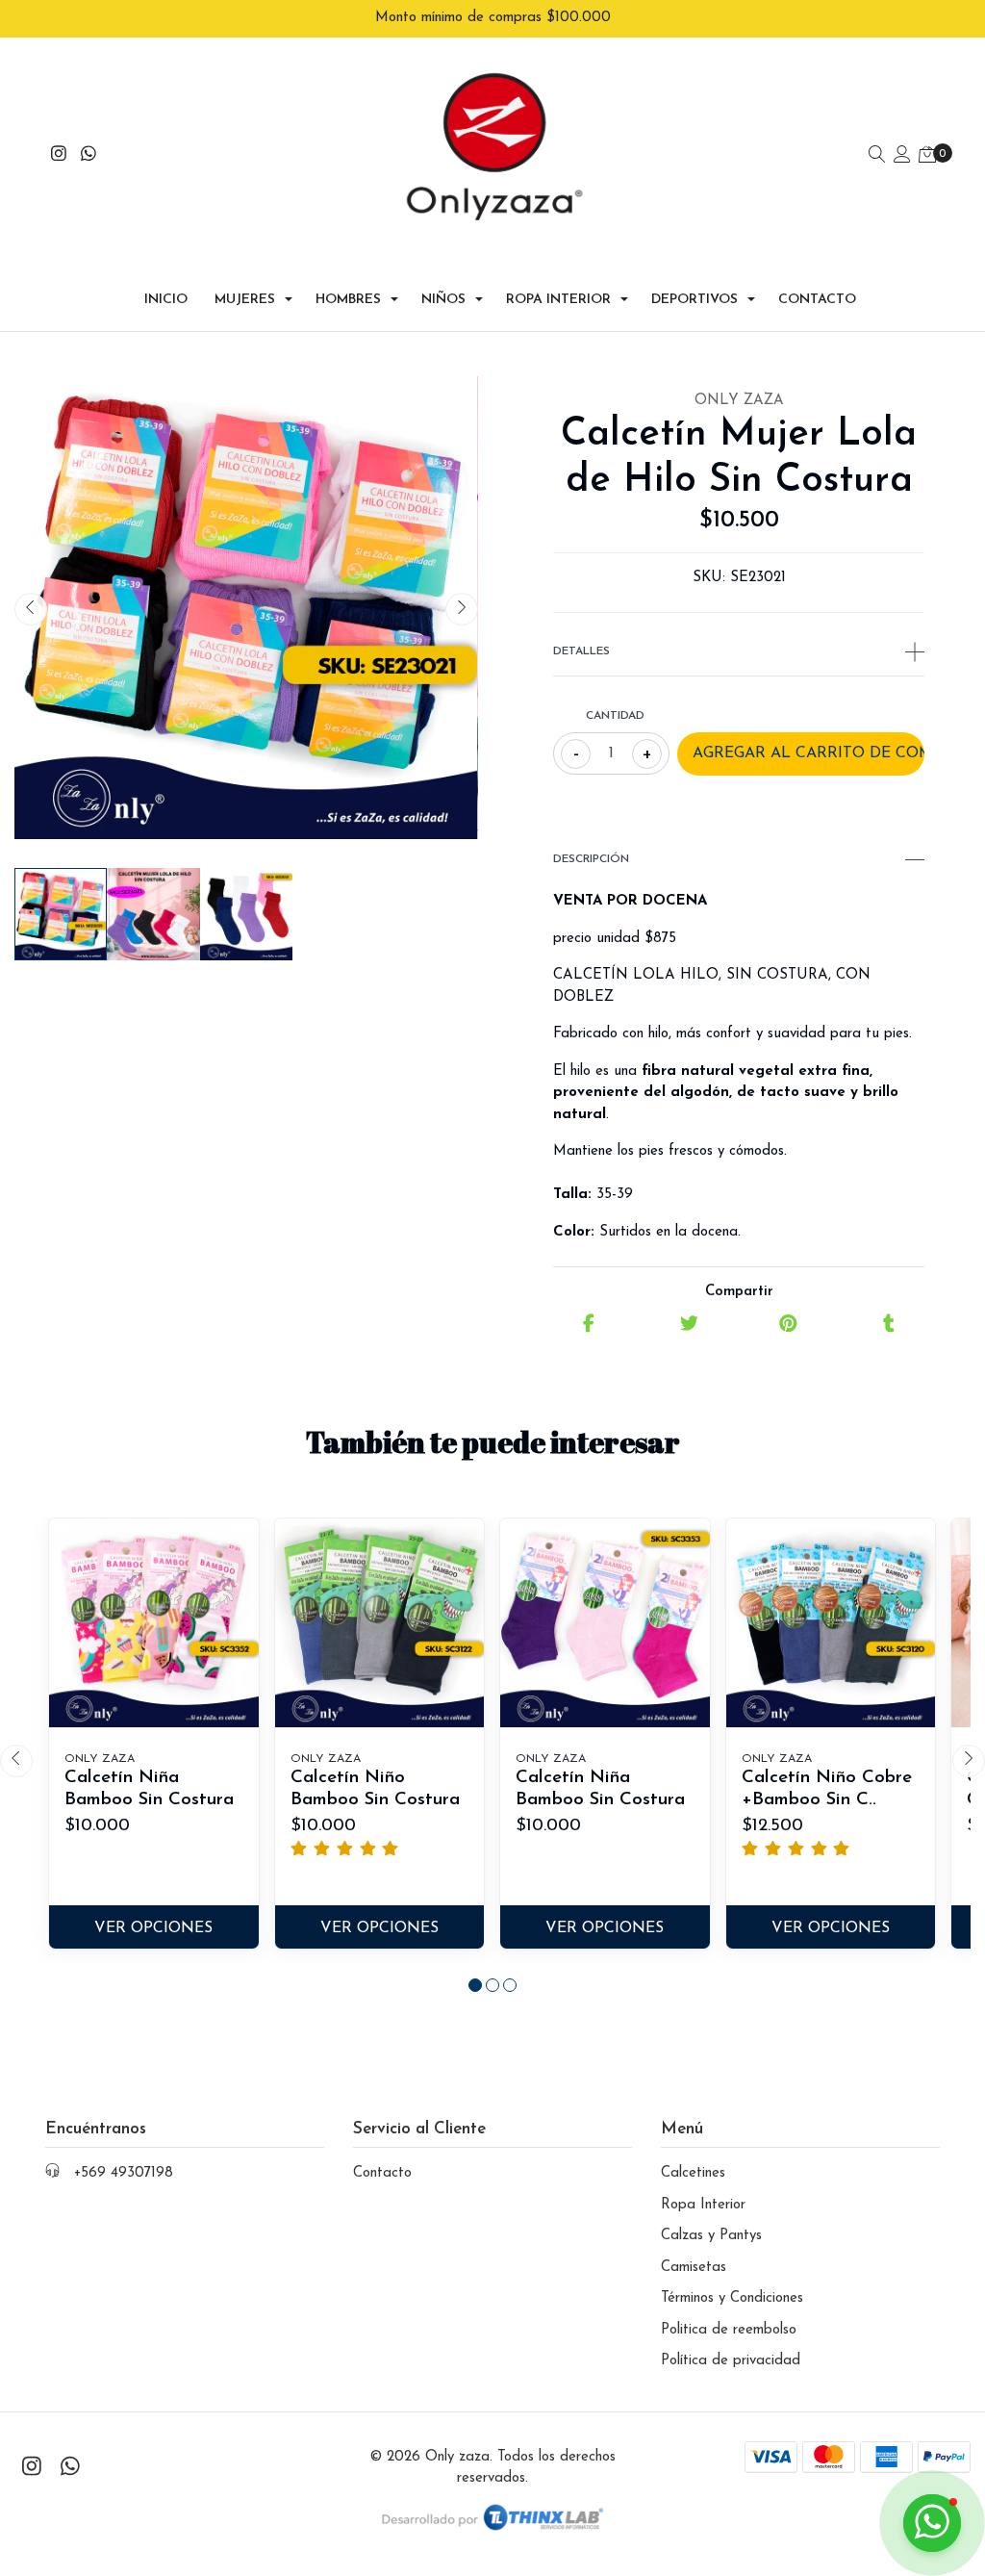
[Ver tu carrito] (927, 156)
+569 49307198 (124, 2173)
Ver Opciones (153, 1928)
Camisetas (694, 2268)
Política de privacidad (731, 2361)
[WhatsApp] (89, 156)
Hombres (348, 300)
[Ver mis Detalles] (902, 156)
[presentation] (31, 609)
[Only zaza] (493, 157)
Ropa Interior (558, 300)
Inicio (166, 300)
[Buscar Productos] (877, 156)
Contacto (817, 300)
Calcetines (693, 2173)
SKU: (709, 578)
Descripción (591, 859)
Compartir (739, 1292)
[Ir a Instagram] (59, 156)
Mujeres (245, 300)
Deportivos (695, 300)
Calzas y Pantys (711, 2236)
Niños (443, 300)
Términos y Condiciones (732, 2298)
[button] (475, 1985)
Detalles (581, 651)
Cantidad (615, 716)
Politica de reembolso (729, 2330)
